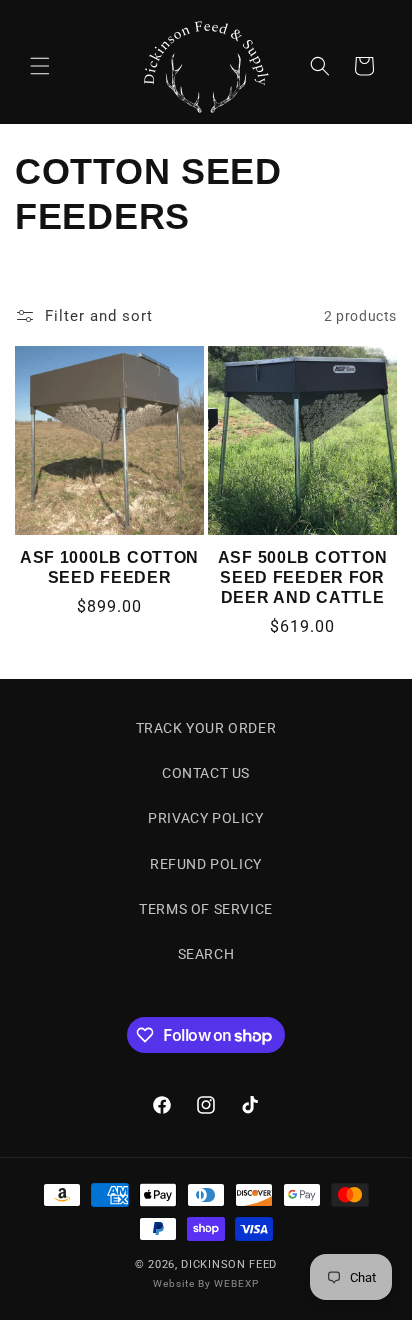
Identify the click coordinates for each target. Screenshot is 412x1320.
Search (206, 954)
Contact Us (206, 773)
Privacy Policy (205, 818)
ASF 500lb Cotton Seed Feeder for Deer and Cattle (303, 577)
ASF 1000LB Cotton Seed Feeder (109, 567)
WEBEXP (236, 1283)
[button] (40, 66)
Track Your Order (206, 728)
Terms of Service (206, 909)
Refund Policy (206, 864)
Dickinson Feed (229, 1264)
